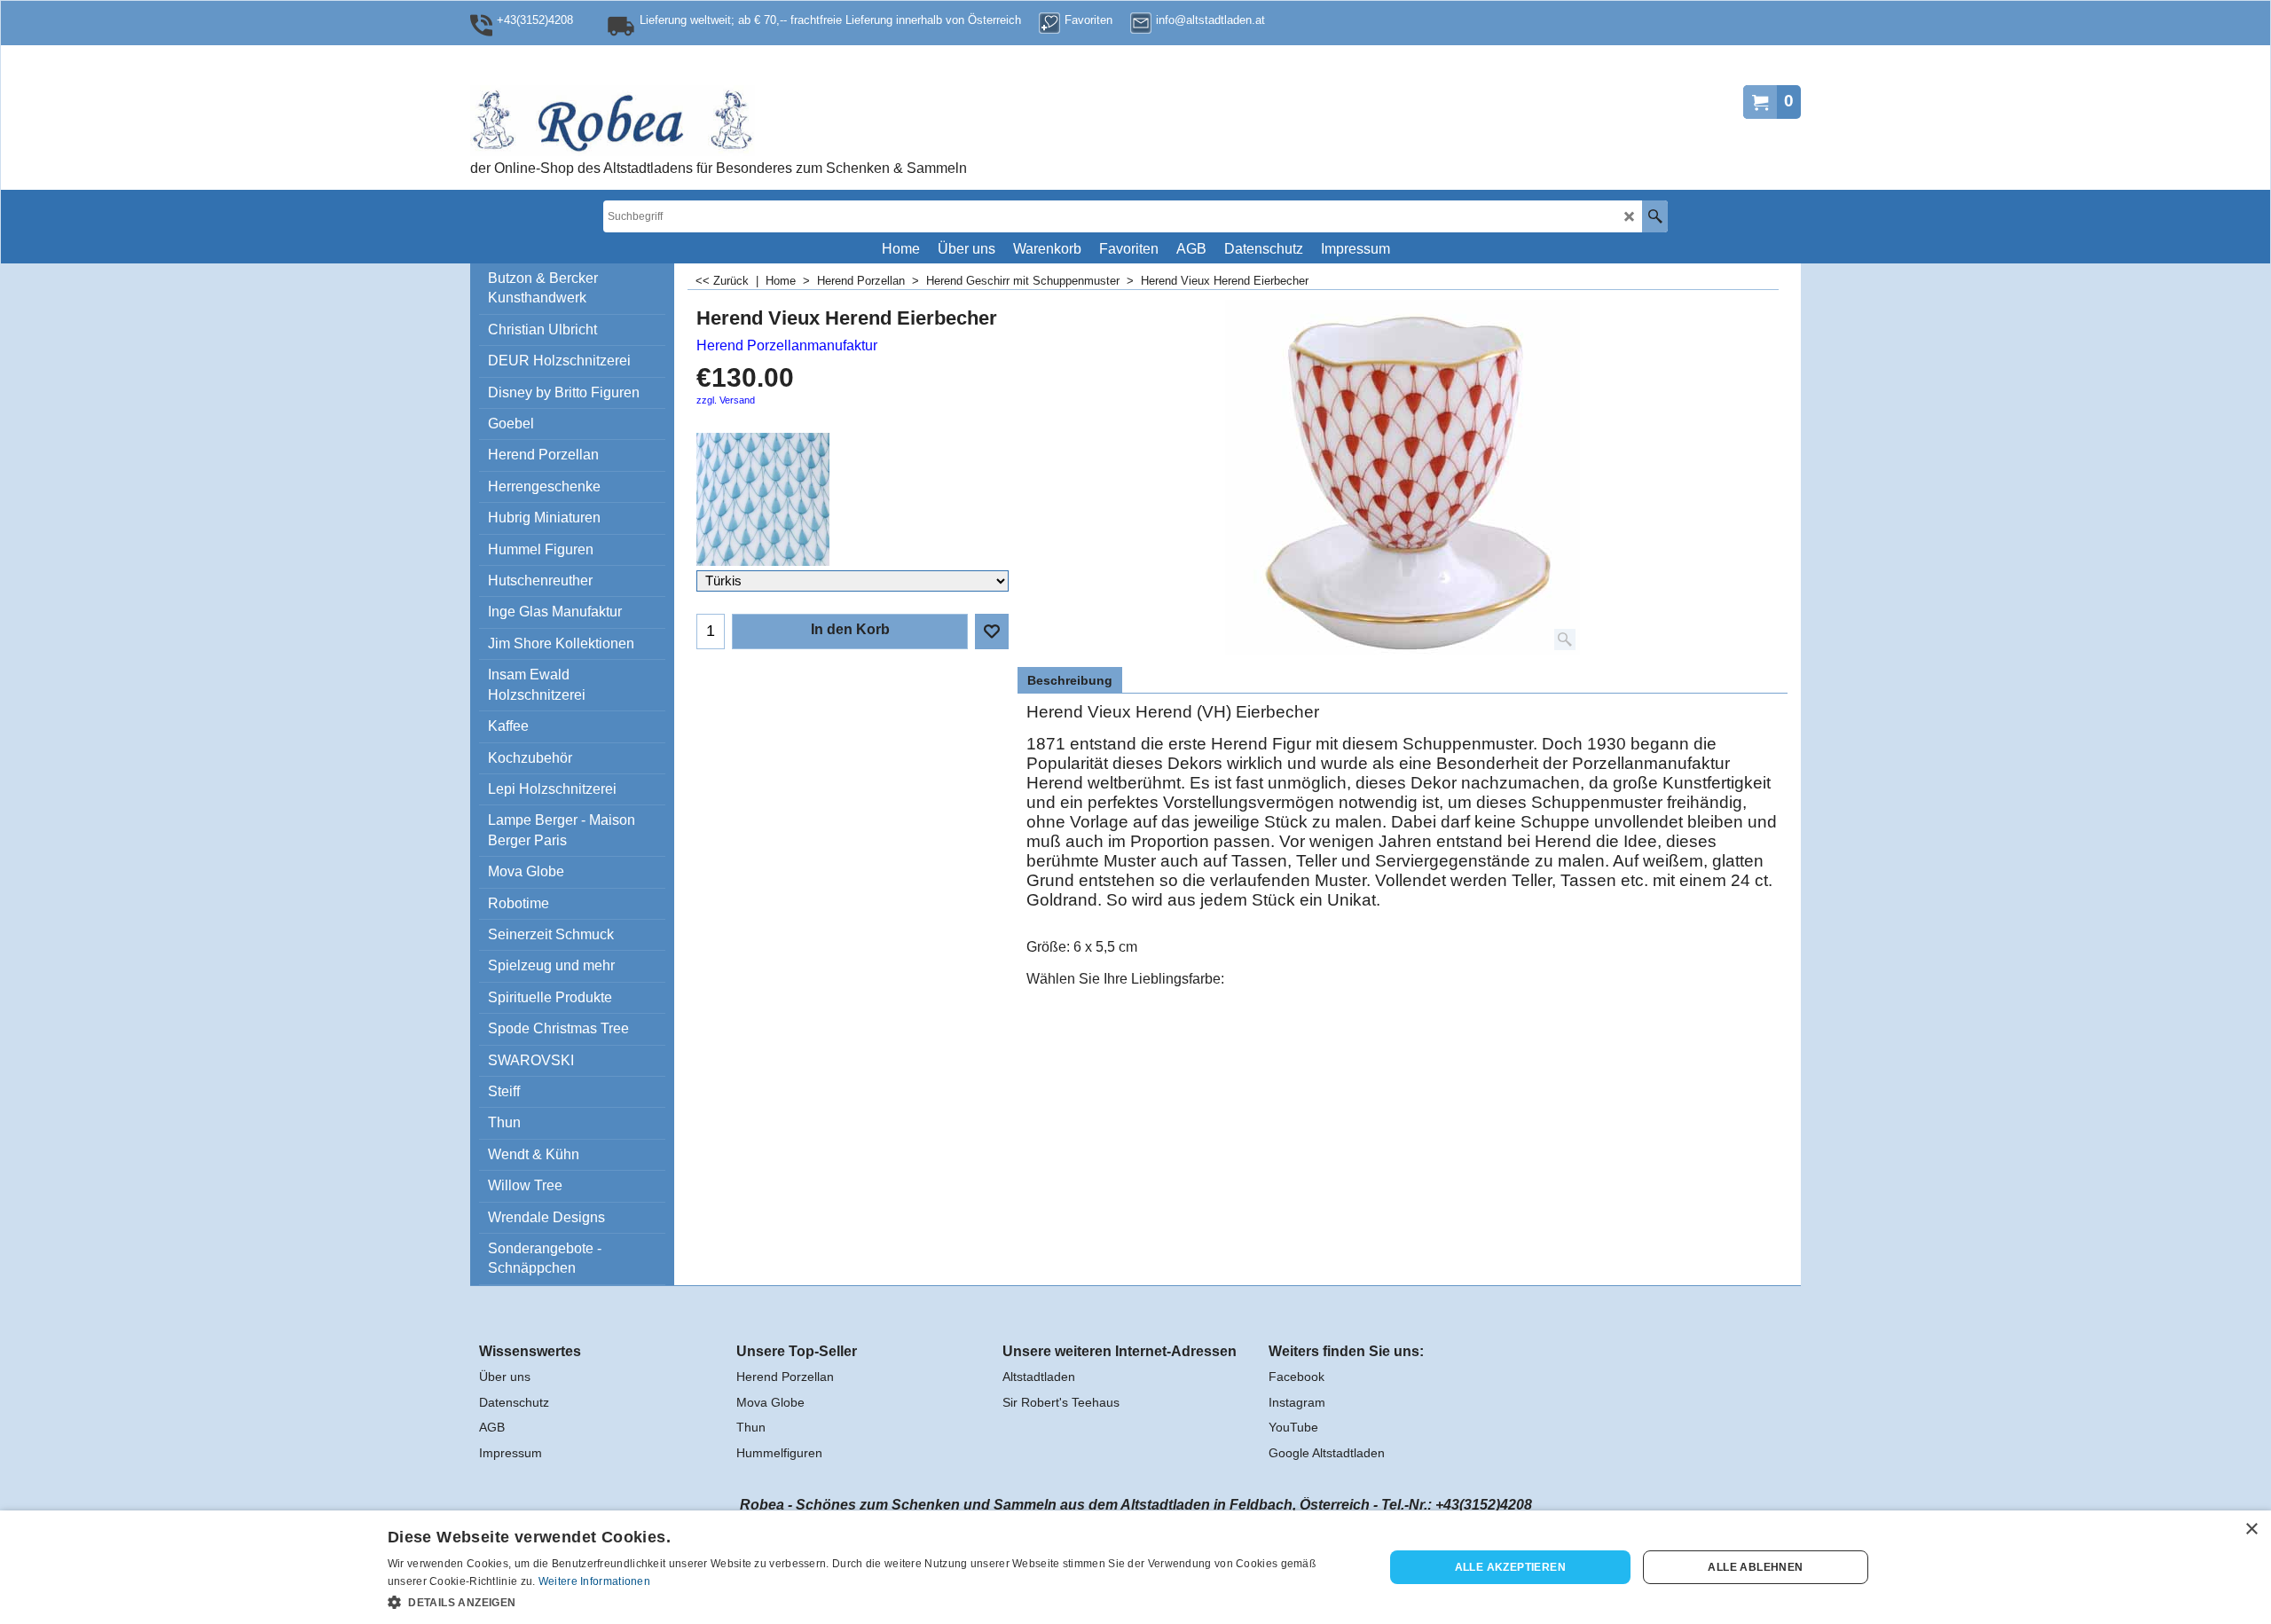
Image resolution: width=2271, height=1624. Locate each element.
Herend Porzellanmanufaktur (787, 345)
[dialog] (1135, 1567)
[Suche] (1655, 216)
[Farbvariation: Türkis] (853, 499)
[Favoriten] (992, 632)
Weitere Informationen (594, 1581)
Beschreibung (1070, 680)
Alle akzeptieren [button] (1510, 1567)
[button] (871, 1601)
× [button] (2251, 1530)
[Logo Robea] (670, 121)
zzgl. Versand (726, 400)
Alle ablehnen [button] (1755, 1567)
